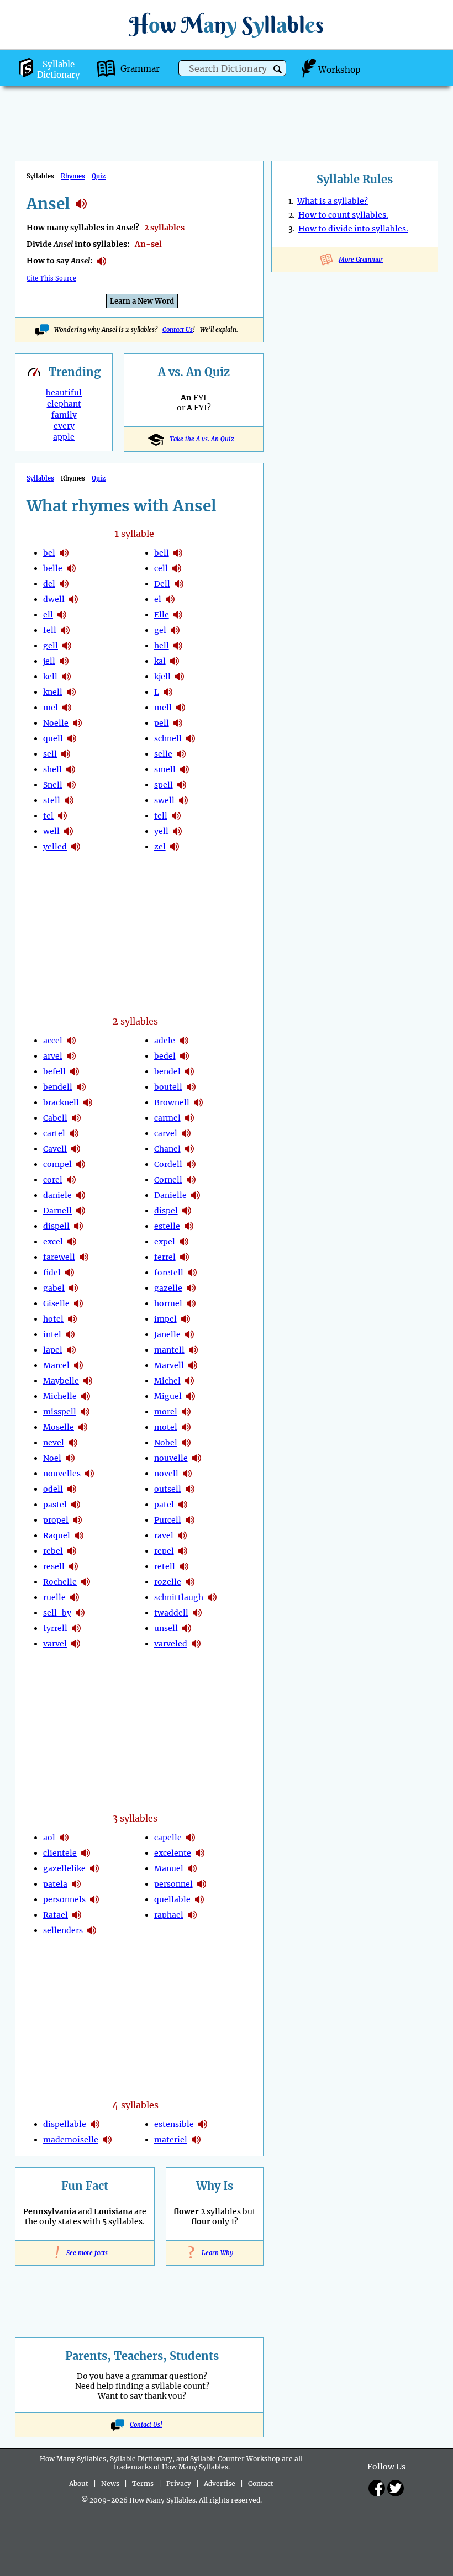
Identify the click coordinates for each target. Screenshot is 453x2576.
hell (162, 646)
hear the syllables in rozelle (190, 1582)
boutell (168, 1087)
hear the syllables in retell (184, 1566)
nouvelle (171, 1458)
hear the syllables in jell (64, 661)
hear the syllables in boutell (191, 1087)
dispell (56, 1226)
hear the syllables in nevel (73, 1443)
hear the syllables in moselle (83, 1427)
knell (53, 692)
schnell (168, 738)
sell (50, 754)
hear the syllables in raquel (79, 1535)
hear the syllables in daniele (81, 1195)
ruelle (54, 1597)
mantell (169, 1350)
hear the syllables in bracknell (88, 1102)
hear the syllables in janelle (189, 1334)
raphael (169, 1915)
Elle (162, 615)
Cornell (168, 1180)
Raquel (57, 1535)
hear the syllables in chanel (189, 1149)
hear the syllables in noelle (77, 723)
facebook (377, 2488)
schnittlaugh (179, 1597)
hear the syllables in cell (177, 568)
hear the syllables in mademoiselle (107, 2140)
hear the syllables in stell (69, 800)
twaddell (171, 1613)
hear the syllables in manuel (192, 1868)
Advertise (220, 2483)
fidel (52, 1273)
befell (54, 1071)
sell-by (57, 1613)
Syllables (40, 478)
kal (160, 661)
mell (163, 708)
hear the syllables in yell (177, 831)
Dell (162, 584)
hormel (168, 1303)
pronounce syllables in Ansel (102, 261)
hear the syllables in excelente (200, 1853)
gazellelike (64, 1868)
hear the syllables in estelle (189, 1226)
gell (51, 646)
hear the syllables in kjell (180, 677)
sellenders (63, 1930)
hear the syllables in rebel (72, 1551)
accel (53, 1041)
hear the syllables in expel (184, 1242)
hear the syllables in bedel (185, 1056)
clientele (60, 1853)
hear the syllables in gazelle (191, 1288)
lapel (53, 1350)
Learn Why (215, 2253)
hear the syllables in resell (73, 1566)
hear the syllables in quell (72, 738)
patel (164, 1505)
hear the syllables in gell (67, 646)
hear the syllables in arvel (71, 1056)
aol (49, 1838)
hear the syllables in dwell (73, 599)
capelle (168, 1838)
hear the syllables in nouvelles (89, 1474)
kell (50, 677)
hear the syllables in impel (186, 1319)
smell (165, 769)
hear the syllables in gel (175, 630)
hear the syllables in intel (70, 1334)
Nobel (166, 1443)
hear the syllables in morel (186, 1412)
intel (52, 1334)
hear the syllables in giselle (78, 1303)
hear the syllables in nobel (186, 1443)
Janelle (167, 1334)
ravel (164, 1535)
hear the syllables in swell (183, 800)
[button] (278, 69)
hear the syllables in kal (175, 661)
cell (161, 568)
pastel (55, 1505)
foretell (169, 1273)
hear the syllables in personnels (94, 1899)
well (51, 831)
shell (52, 769)
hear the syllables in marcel (78, 1365)
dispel (166, 1211)
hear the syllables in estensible (203, 2124)
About (79, 2483)
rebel (53, 1551)
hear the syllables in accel (71, 1041)
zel (160, 847)
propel (56, 1520)
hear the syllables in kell (66, 677)
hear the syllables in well (69, 831)
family (64, 415)
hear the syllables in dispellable (95, 2124)
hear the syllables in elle (178, 615)
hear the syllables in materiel (196, 2140)
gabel (54, 1288)
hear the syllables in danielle (196, 1195)
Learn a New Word (142, 301)
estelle (167, 1226)
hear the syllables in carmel (189, 1118)
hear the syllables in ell (62, 615)
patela (55, 1884)
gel (160, 630)
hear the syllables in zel (175, 847)
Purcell (168, 1520)
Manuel (169, 1868)
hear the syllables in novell (187, 1474)
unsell (166, 1628)
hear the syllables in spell (182, 785)
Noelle (56, 723)
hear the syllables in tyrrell (76, 1628)
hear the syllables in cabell (76, 1118)
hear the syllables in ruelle (75, 1597)
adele (165, 1041)
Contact (261, 2483)
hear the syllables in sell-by (80, 1613)
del (49, 584)
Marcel (56, 1365)
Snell (53, 785)
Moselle (59, 1427)
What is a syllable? (333, 201)
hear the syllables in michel (189, 1381)
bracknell (61, 1102)
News (110, 2483)
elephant (64, 404)
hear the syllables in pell (178, 723)
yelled (55, 847)
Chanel (167, 1149)
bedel (165, 1056)
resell (54, 1566)
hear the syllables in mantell (193, 1350)
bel (49, 553)
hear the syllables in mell (181, 708)
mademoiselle (71, 2140)
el (158, 599)
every (64, 426)
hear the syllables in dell (179, 584)
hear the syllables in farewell (84, 1257)
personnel (173, 1884)
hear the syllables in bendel (189, 1071)
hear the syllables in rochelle (86, 1582)
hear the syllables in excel (72, 1242)
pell (162, 723)
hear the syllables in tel (62, 816)
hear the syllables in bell (178, 553)
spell (164, 785)
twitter (396, 2488)
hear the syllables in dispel (187, 1211)
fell (50, 630)
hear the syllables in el (170, 599)
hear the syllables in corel (71, 1180)
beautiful (64, 393)
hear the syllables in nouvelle (197, 1458)
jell (49, 661)
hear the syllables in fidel (70, 1273)
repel (164, 1551)
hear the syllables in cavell (76, 1149)
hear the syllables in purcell (190, 1520)
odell (53, 1489)
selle (163, 754)
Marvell (169, 1365)
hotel (53, 1319)
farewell (59, 1257)
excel (53, 1242)
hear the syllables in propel (77, 1520)
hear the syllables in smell (185, 769)
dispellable (65, 2124)
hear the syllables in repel (183, 1551)
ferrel (165, 1257)
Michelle (60, 1396)
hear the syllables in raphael (192, 1915)
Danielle (170, 1195)
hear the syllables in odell (72, 1489)
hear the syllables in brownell (198, 1102)
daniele (57, 1195)
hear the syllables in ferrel (185, 1257)
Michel (167, 1381)
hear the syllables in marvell (193, 1365)
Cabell (55, 1118)
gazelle (168, 1288)
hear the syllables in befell (75, 1071)
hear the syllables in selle (181, 754)
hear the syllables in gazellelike (94, 1868)
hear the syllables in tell (176, 816)
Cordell (168, 1164)
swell (164, 800)
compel (57, 1164)
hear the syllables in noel (70, 1458)
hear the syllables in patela (76, 1884)
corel (53, 1180)
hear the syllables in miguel (191, 1396)
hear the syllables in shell (71, 769)
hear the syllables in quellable (199, 1899)
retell (165, 1566)
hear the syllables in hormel (191, 1303)
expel (165, 1242)
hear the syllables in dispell (78, 1226)
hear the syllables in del (64, 584)
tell (161, 816)
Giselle (56, 1303)
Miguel (168, 1396)
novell (166, 1474)
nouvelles (62, 1474)
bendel (167, 1071)
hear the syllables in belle (71, 568)
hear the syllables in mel (67, 708)
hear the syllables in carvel (186, 1133)
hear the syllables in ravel (182, 1535)
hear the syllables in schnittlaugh (212, 1597)
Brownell (172, 1102)
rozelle (168, 1582)
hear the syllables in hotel (72, 1319)
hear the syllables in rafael (77, 1915)
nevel (54, 1443)
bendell (58, 1087)
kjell (162, 677)
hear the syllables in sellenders (92, 1930)
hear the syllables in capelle (191, 1838)
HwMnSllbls (227, 25)
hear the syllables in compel (81, 1164)
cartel (54, 1133)
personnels (64, 1899)
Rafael (56, 1915)
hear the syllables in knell (71, 692)
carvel (166, 1133)
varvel (55, 1644)
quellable (172, 1899)
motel (166, 1427)
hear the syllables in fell (65, 630)
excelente (173, 1853)
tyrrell (55, 1628)
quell (53, 738)
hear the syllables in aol (64, 1838)
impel (165, 1319)
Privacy (179, 2483)
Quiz (99, 176)
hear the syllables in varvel (76, 1644)
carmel (167, 1118)
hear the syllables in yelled (76, 847)
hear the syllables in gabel (73, 1288)
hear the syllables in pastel (76, 1505)
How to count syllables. (343, 215)
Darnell (57, 1211)
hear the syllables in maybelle (88, 1381)
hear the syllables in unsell (187, 1628)
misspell (60, 1412)
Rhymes (73, 176)
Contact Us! (146, 2425)
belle (53, 568)
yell (161, 831)
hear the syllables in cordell (191, 1164)
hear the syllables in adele (184, 1041)
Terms (143, 2483)
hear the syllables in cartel (74, 1133)
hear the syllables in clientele (86, 1853)
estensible (174, 2124)
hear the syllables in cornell (191, 1180)
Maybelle (61, 1381)
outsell (168, 1489)
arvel (53, 1056)
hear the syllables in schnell (191, 738)
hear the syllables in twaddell (197, 1613)
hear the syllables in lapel (71, 1350)
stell (52, 800)
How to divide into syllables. (353, 229)
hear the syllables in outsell (190, 1489)
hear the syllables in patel (183, 1505)
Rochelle (60, 1582)
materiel (171, 2140)
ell (48, 615)
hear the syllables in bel (64, 553)
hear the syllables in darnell (81, 1211)
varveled (171, 1644)
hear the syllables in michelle (86, 1396)
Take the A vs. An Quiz (202, 439)
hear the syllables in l (168, 692)
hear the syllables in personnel (202, 1884)
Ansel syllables (81, 204)
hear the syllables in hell (178, 646)
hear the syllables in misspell (85, 1412)
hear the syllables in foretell (192, 1273)
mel (51, 708)
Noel (52, 1458)
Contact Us (178, 330)
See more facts (85, 2253)
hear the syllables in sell (66, 754)
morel (166, 1412)
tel (48, 816)
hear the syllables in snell (71, 785)
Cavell (55, 1149)
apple (64, 437)
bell (162, 553)
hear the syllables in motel (186, 1427)
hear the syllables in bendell (81, 1087)
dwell (54, 599)
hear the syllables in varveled (196, 1644)
